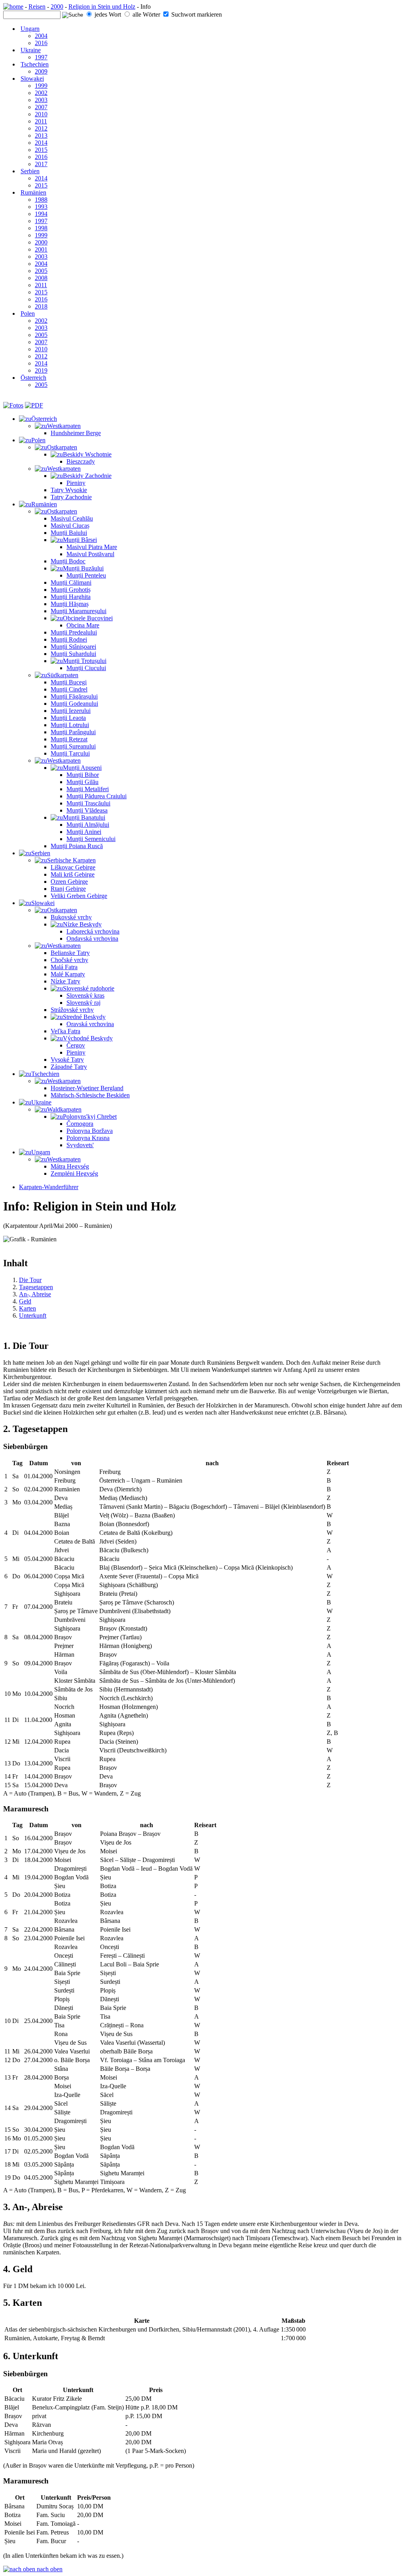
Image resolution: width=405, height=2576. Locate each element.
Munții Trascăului (88, 803)
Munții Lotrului (70, 725)
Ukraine (31, 50)
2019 (41, 370)
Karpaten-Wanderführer (49, 1187)
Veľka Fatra (65, 1031)
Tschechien (35, 64)
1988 (41, 200)
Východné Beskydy (88, 1038)
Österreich (33, 378)
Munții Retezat (69, 739)
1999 (41, 86)
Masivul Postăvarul (90, 554)
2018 (41, 306)
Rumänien (33, 192)
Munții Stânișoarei (73, 647)
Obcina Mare (83, 625)
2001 (41, 249)
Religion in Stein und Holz (102, 7)
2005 (41, 271)
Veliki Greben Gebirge (79, 896)
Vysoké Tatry (67, 1060)
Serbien (30, 171)
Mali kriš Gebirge (73, 874)
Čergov (76, 1045)
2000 (57, 7)
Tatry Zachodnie (71, 497)
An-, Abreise (35, 1294)
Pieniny (76, 483)
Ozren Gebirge (69, 882)
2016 (41, 43)
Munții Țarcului (70, 753)
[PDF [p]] (34, 405)
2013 (41, 135)
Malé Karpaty (68, 974)
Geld (25, 1301)
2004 (41, 36)
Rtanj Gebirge (68, 889)
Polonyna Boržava (90, 1131)
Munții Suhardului (73, 654)
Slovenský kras (85, 995)
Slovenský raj (83, 1003)
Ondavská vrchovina (92, 939)
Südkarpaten (63, 675)
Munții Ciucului (86, 668)
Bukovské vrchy (71, 917)
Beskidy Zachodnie (87, 476)
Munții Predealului (74, 632)
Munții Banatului (84, 817)
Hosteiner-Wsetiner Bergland (87, 1088)
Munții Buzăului (83, 568)
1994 (41, 214)
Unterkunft (33, 1315)
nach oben (49, 2569)
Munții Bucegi (69, 682)
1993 (41, 207)
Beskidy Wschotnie (87, 454)
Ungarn (30, 29)
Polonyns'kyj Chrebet (90, 1117)
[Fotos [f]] (13, 405)
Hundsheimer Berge (76, 433)
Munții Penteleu (86, 575)
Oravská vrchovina (90, 1024)
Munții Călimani (71, 582)
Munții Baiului (69, 533)
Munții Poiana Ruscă (77, 846)
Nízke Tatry (65, 981)
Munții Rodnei (69, 639)
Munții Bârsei (80, 540)
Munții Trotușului (85, 661)
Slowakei (32, 79)
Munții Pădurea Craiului (97, 796)
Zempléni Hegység (74, 1173)
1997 (41, 57)
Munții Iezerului (71, 711)
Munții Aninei (84, 832)
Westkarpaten (64, 426)
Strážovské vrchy (72, 1010)
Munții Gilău (82, 782)
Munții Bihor (83, 775)
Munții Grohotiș (71, 590)
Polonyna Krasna (88, 1138)
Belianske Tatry (70, 953)
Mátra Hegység (70, 1166)
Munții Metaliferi (88, 789)
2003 (41, 100)
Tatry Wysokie (69, 490)
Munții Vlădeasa (87, 810)
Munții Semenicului (91, 839)
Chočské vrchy (69, 960)
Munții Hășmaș (70, 604)
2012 (41, 128)
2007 (41, 107)
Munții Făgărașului (74, 696)
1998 (41, 228)
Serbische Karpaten (71, 860)
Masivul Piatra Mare (92, 547)
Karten (27, 1308)
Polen (28, 313)
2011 (41, 121)
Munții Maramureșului (79, 611)
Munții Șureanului (73, 746)
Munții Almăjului (88, 825)
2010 (41, 114)
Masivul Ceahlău (72, 518)
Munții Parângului (73, 732)
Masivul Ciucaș (70, 526)
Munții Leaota (68, 718)
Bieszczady (81, 461)
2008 (41, 278)
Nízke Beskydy (82, 924)
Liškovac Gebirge (73, 867)
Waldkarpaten (64, 1109)
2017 (41, 164)
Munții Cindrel (69, 689)
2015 (41, 150)
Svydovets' (80, 1145)
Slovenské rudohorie (89, 988)
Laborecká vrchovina (93, 931)
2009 (41, 71)
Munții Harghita (71, 597)
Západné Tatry (69, 1067)
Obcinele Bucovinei (88, 618)
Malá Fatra (64, 967)
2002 (41, 93)
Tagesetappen (36, 1287)
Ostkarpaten (62, 447)
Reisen (37, 7)
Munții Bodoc (68, 561)
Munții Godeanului (74, 704)
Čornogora (80, 1124)
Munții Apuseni (82, 768)
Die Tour (30, 1280)
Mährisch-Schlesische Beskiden (90, 1095)
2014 (41, 143)
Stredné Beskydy (84, 1017)
